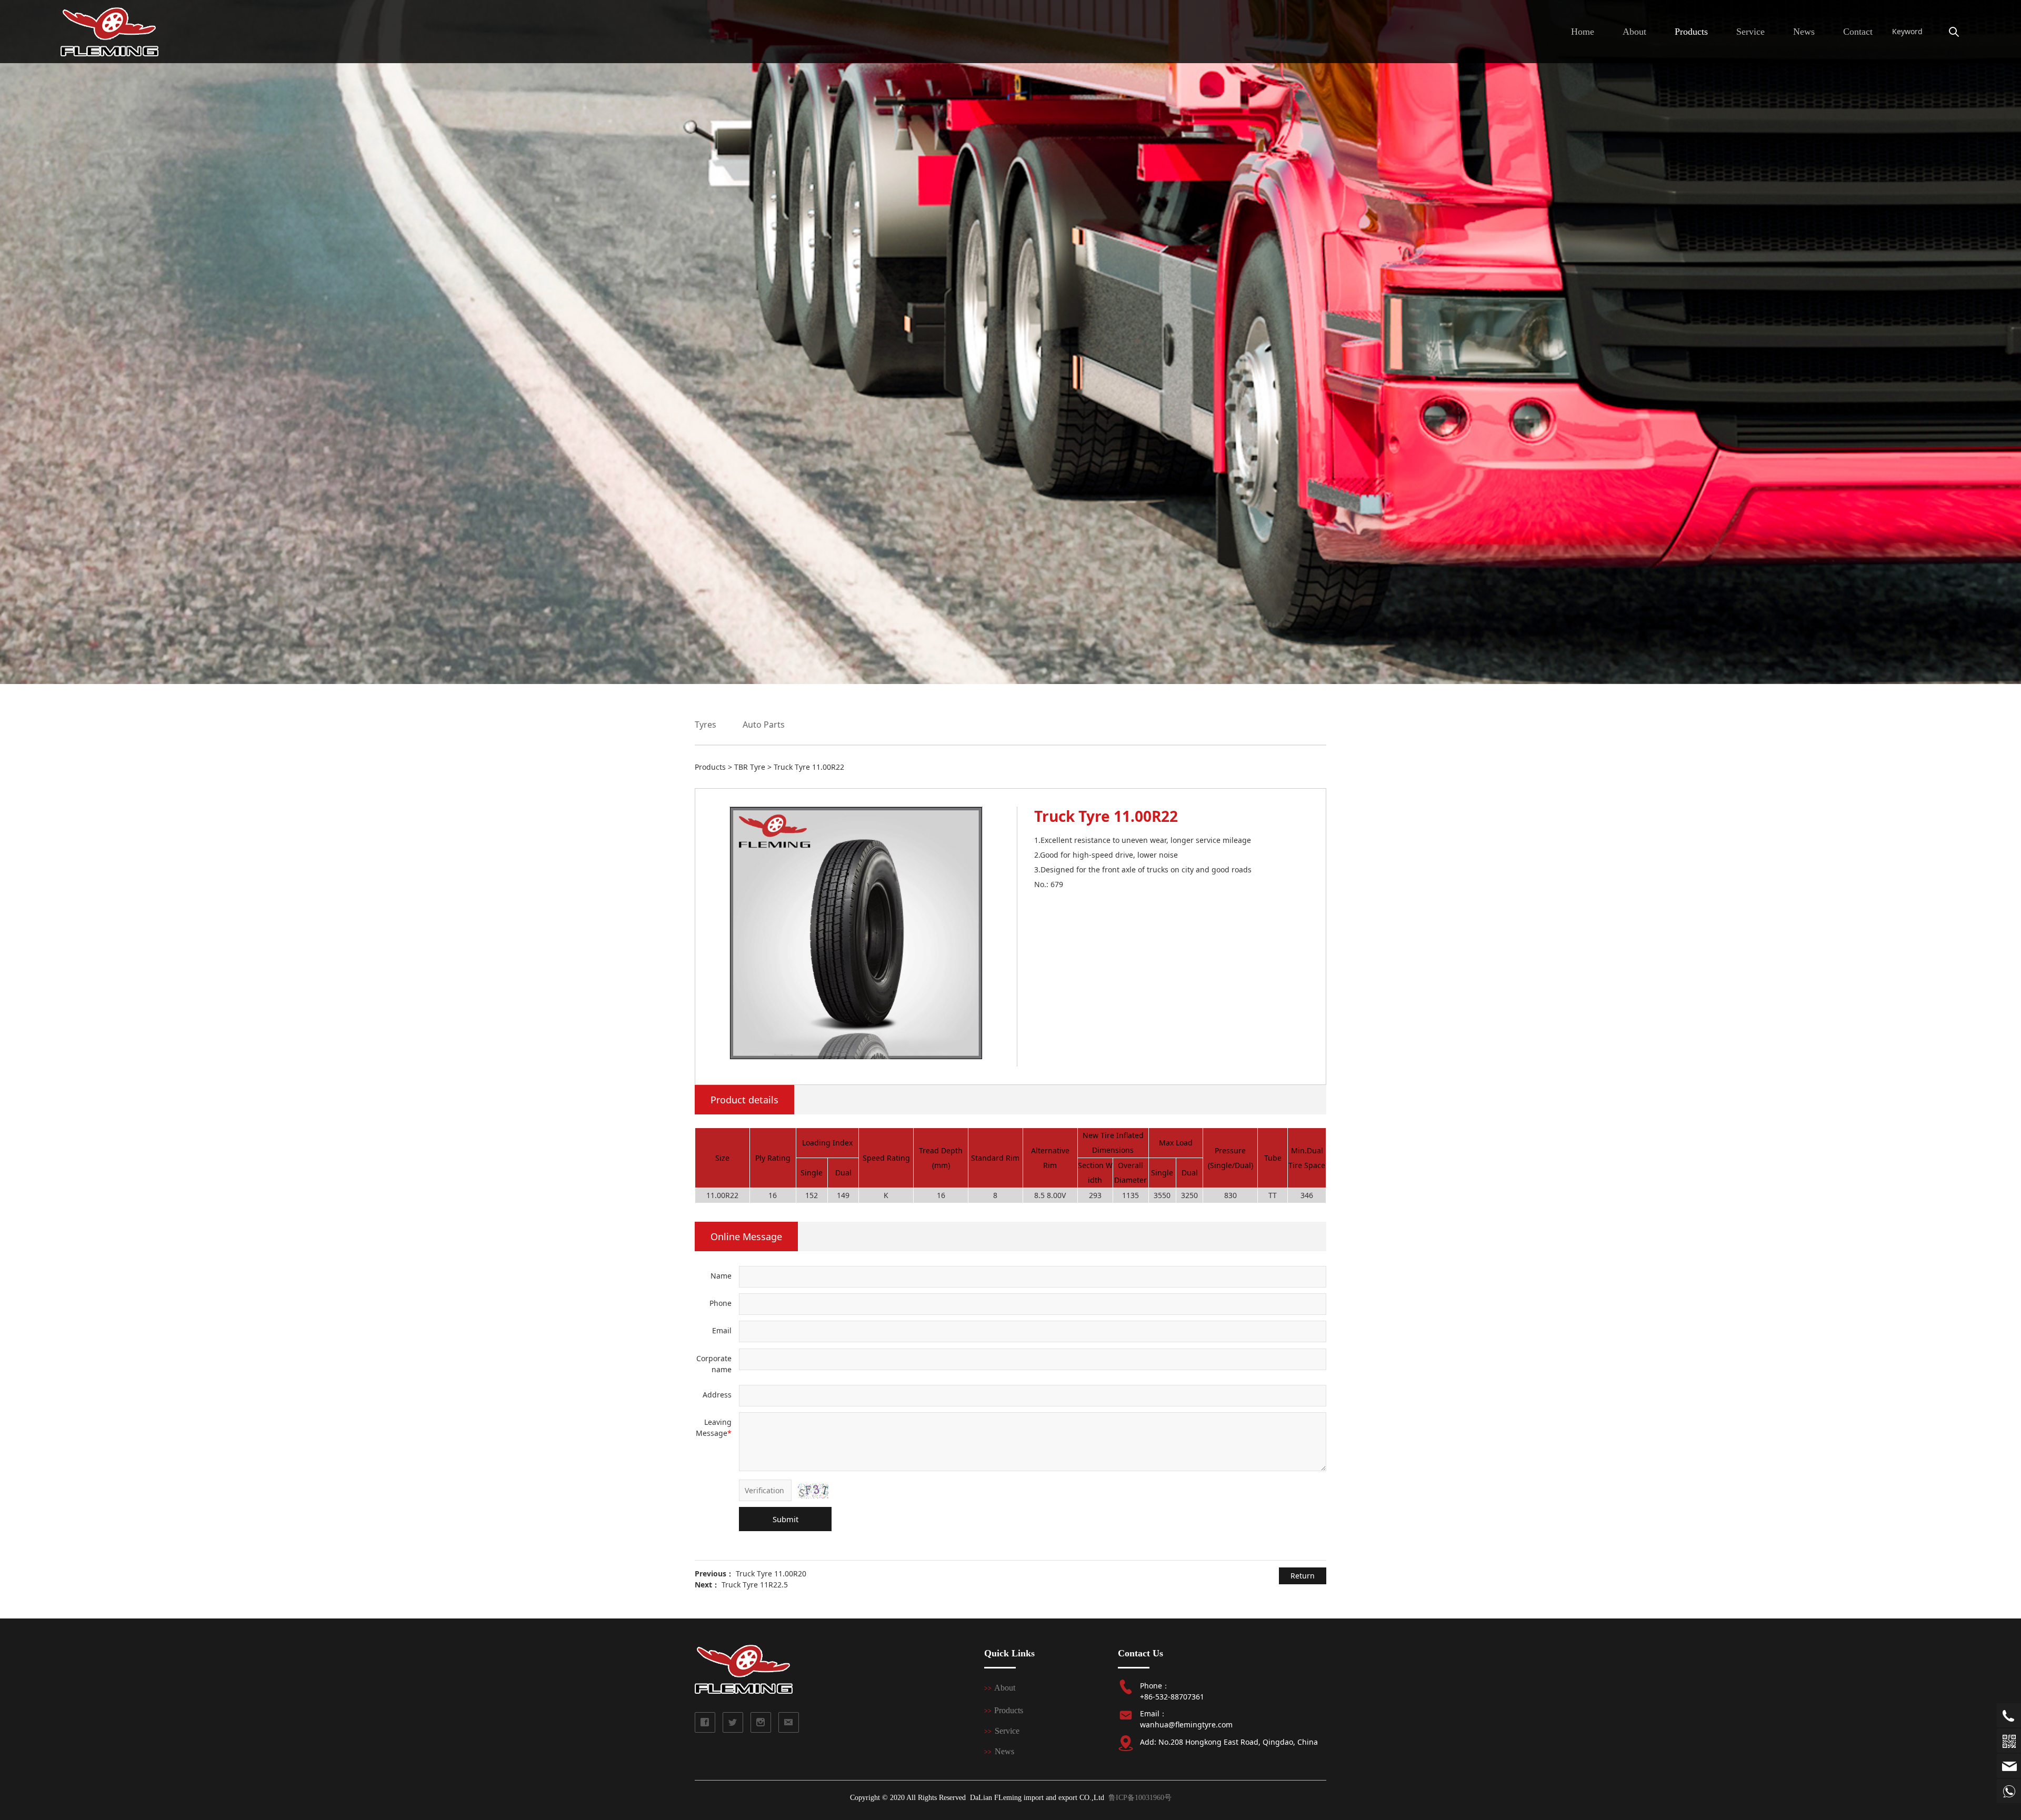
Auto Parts (764, 725)
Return (1303, 1576)
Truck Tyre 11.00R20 (771, 1573)
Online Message (746, 1236)
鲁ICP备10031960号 (1140, 1798)
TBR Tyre (750, 767)
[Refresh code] (813, 1491)
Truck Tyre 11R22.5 (755, 1585)
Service (1750, 32)
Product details (744, 1100)
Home (1583, 32)
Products (1691, 32)
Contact (1858, 32)
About (1634, 32)
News (1804, 32)
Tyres (706, 725)
